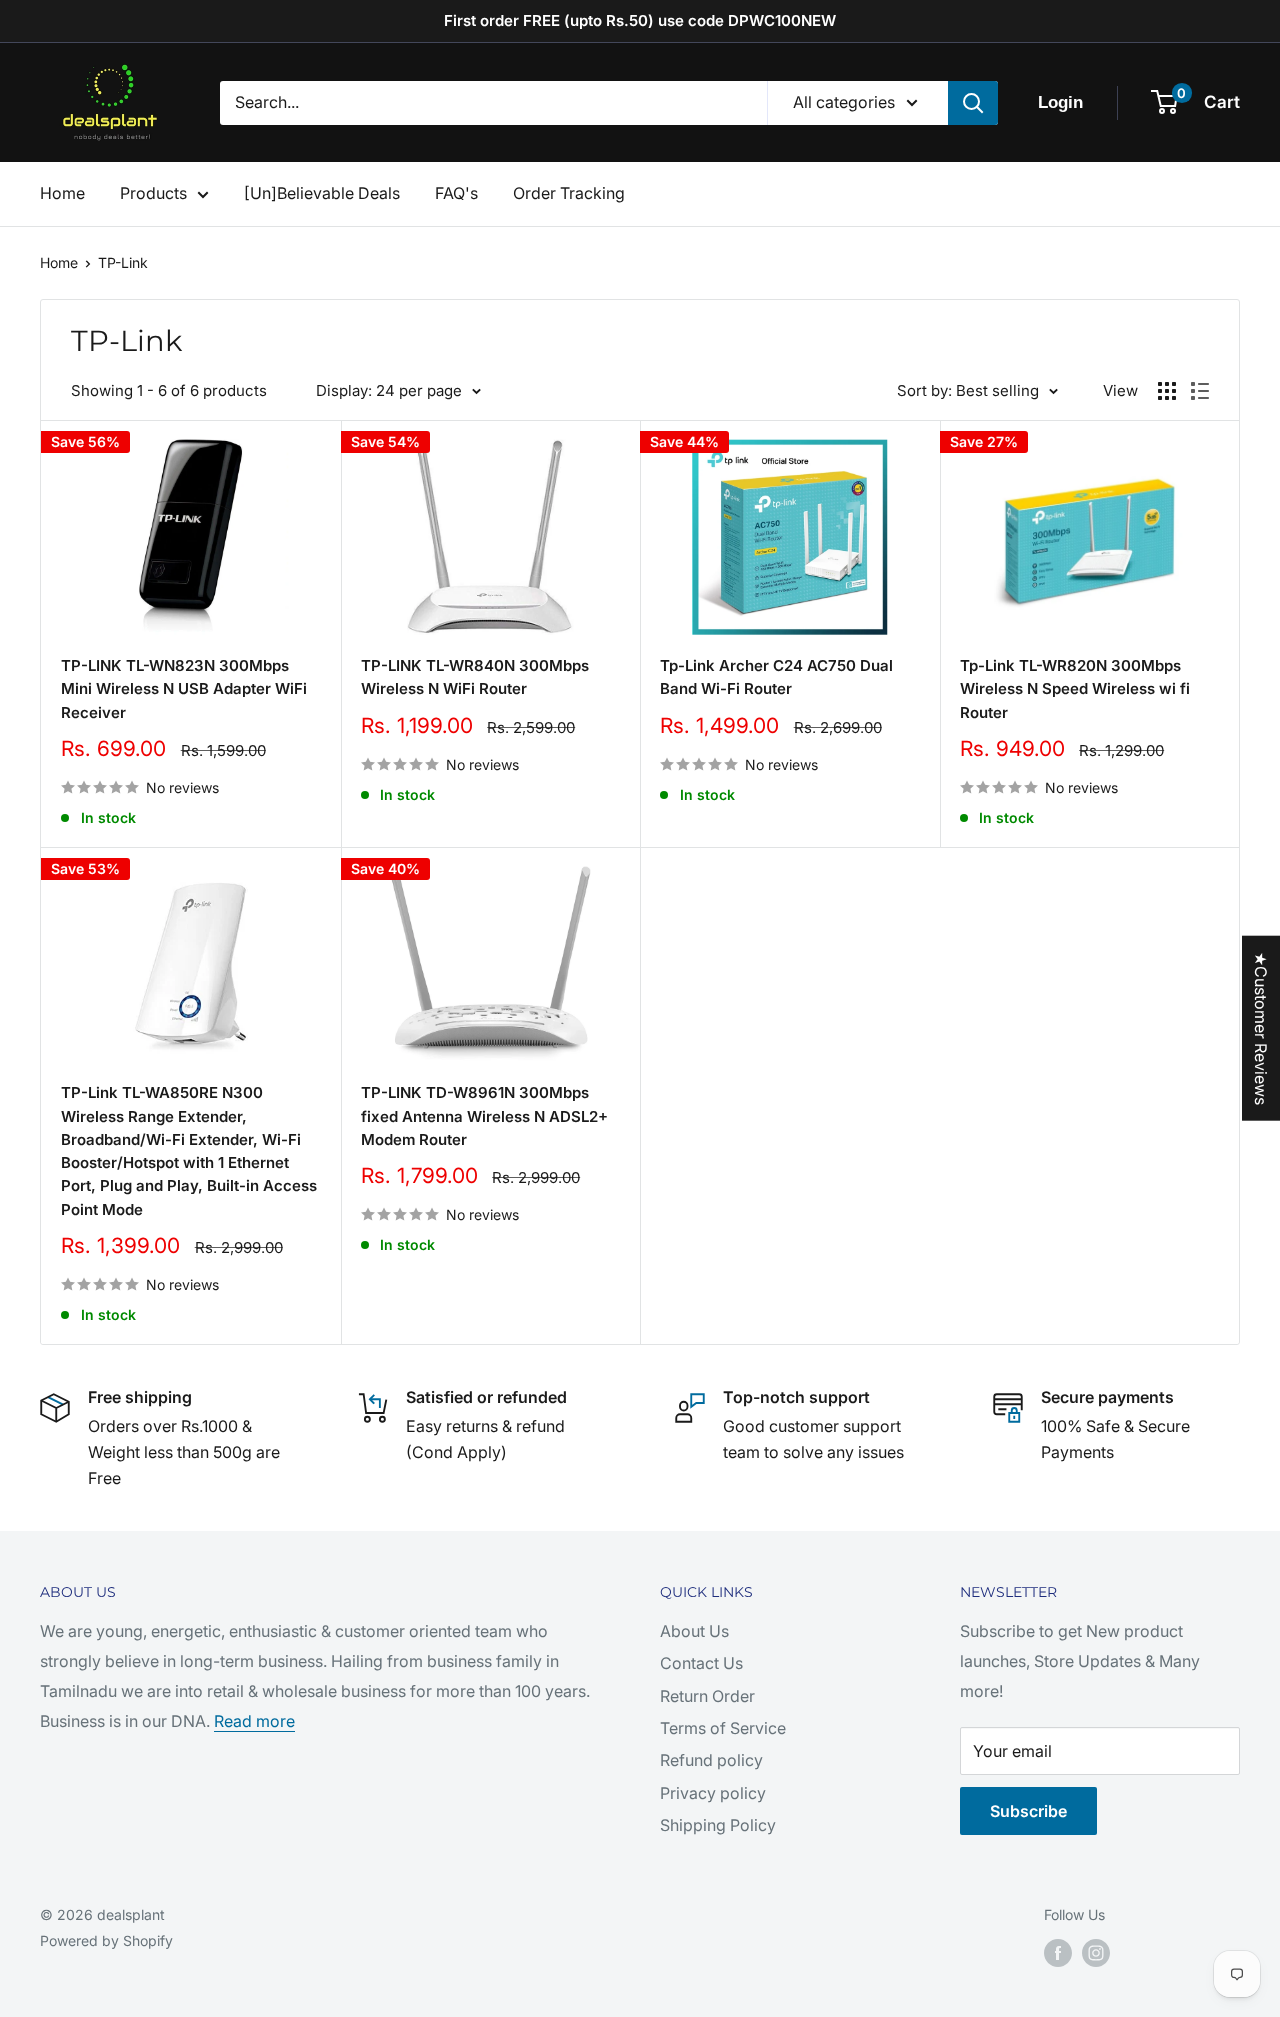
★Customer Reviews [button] (1261, 1027)
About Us (694, 1631)
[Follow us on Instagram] (1096, 1953)
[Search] (973, 103)
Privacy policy (713, 1793)
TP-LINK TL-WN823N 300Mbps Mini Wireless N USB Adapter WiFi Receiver (184, 689)
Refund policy (711, 1760)
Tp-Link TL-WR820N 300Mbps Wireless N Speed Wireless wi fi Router (1075, 689)
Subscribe (1028, 1811)
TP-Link (123, 262)
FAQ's (456, 193)
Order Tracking (569, 193)
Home (62, 193)
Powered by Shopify (106, 1940)
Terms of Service (723, 1728)
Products (153, 193)
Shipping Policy (718, 1825)
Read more (254, 1721)
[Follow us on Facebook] (1058, 1953)
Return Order (707, 1696)
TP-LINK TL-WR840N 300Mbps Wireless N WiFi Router (475, 677)
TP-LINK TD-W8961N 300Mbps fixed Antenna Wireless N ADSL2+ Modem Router (484, 1116)
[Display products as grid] (1167, 391)
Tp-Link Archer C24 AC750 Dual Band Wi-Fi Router (776, 677)
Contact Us (701, 1663)
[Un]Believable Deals (322, 193)
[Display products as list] (1200, 391)
